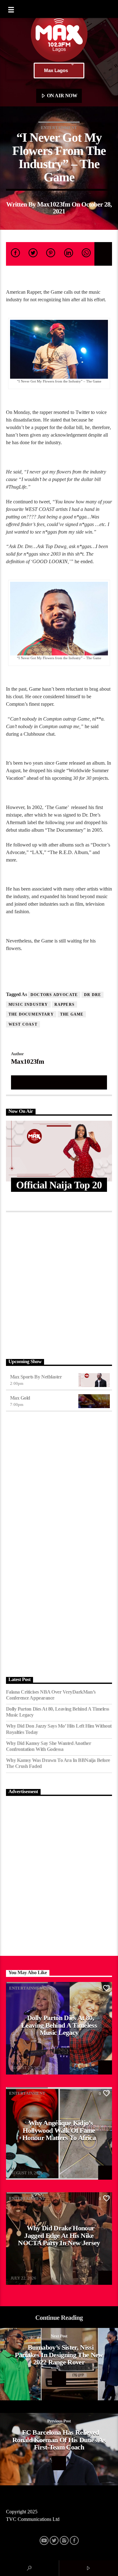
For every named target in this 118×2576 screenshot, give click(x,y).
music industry (28, 1005)
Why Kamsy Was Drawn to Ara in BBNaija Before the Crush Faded (58, 1763)
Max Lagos (56, 70)
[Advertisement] (59, 1284)
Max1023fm (54, 204)
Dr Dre (93, 995)
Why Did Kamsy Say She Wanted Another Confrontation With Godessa (49, 1746)
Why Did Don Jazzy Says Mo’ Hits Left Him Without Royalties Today (59, 1729)
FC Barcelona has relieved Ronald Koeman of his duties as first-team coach (59, 2440)
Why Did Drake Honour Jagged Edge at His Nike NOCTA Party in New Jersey (59, 2235)
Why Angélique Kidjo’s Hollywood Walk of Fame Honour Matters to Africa (59, 2130)
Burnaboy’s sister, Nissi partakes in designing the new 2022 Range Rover (59, 2355)
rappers (65, 1005)
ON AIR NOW (61, 96)
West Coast (23, 1024)
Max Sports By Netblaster (36, 1377)
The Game (72, 1014)
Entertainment (59, 128)
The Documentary (31, 1014)
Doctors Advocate (54, 995)
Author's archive (59, 1082)
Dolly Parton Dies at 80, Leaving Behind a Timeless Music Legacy (58, 1712)
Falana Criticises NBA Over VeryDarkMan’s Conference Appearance (51, 1695)
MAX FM (19, 2064)
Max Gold (20, 1398)
